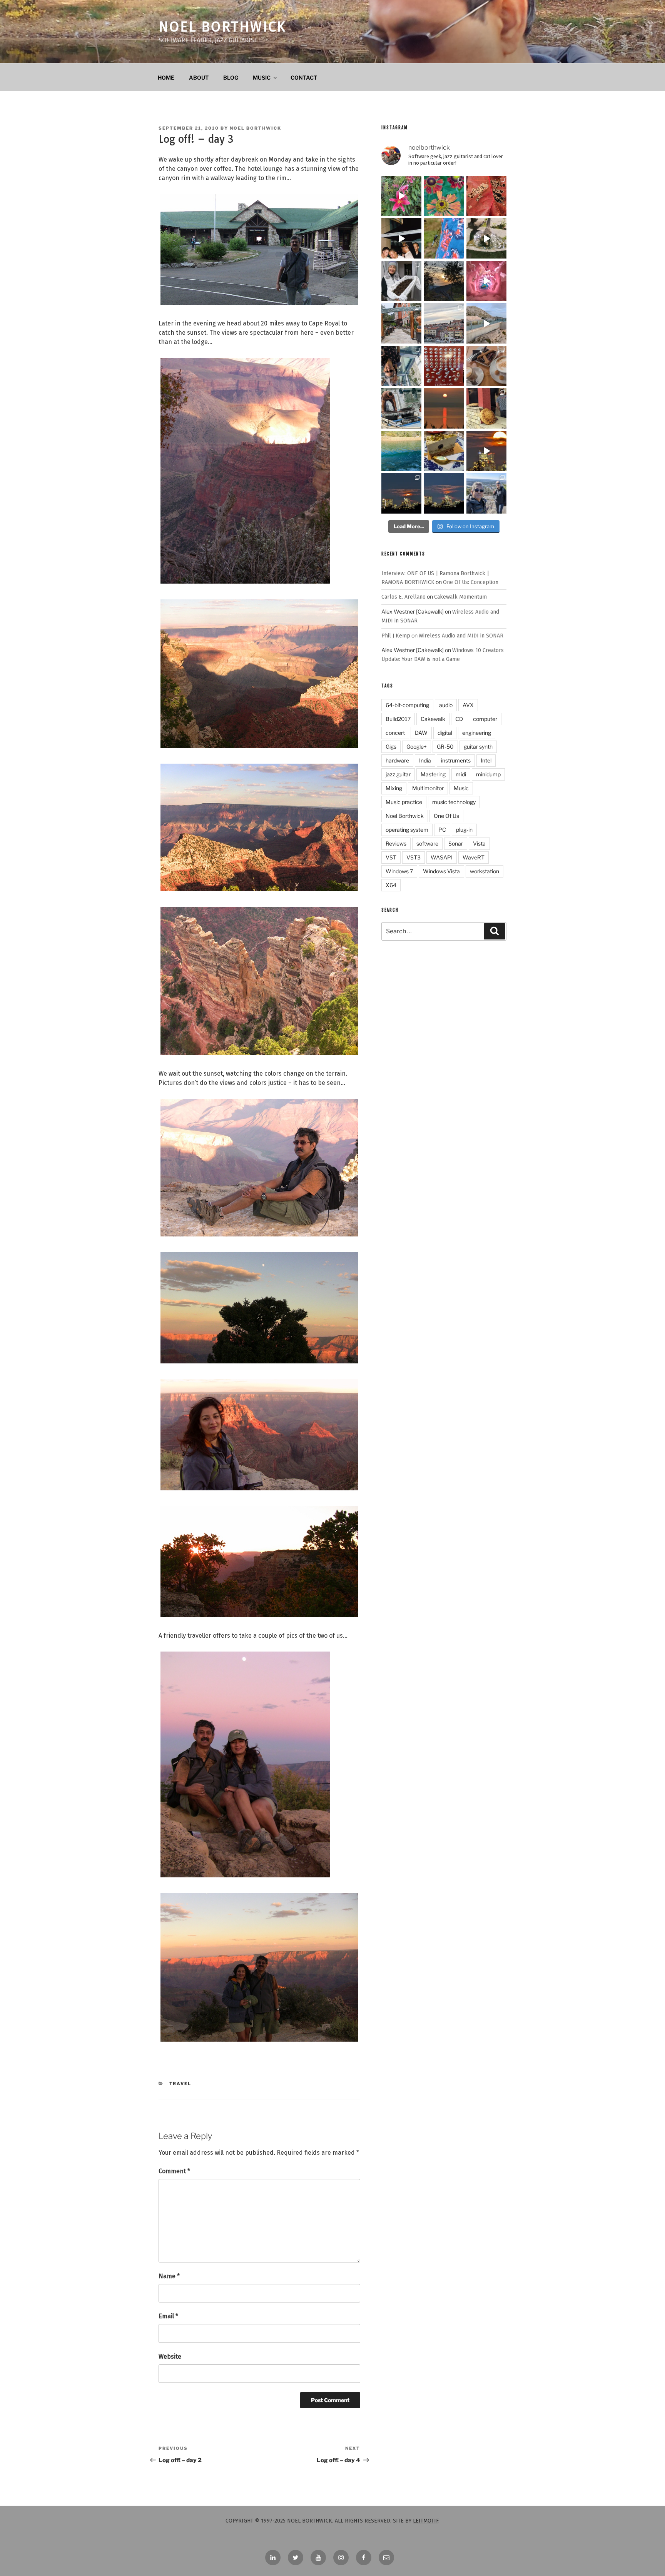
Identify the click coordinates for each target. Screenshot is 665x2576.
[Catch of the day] (401, 408)
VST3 (414, 857)
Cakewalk (433, 719)
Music (461, 788)
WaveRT (474, 857)
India (425, 760)
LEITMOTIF (426, 2521)
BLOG (231, 78)
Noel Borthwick (222, 27)
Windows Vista (441, 871)
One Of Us (446, 816)
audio (446, 705)
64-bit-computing (407, 705)
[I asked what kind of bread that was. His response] (486, 408)
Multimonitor (428, 788)
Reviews (396, 843)
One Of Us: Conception (471, 582)
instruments (456, 760)
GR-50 (445, 747)
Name (169, 2276)
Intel (486, 760)
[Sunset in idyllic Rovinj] (444, 323)
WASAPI (442, 857)
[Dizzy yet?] (486, 323)
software (427, 843)
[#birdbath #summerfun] (486, 238)
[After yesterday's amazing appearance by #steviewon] (401, 238)
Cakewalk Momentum (460, 597)
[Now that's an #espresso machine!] (486, 366)
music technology (454, 802)
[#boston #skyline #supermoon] (486, 451)
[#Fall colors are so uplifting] (486, 196)
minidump (488, 774)
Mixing (394, 788)
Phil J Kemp (396, 636)
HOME (166, 78)
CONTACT (304, 78)
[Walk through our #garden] (401, 196)
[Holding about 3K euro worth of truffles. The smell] (401, 281)
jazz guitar (398, 774)
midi (461, 774)
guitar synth (478, 747)
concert (395, 733)
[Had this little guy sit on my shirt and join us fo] (444, 238)
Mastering (433, 774)
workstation (485, 871)
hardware (397, 760)
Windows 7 (399, 871)
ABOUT (199, 78)
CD (459, 719)
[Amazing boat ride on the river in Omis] (401, 451)
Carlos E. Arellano (404, 597)
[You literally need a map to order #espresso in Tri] (444, 366)
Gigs (391, 747)
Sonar (456, 843)
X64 (391, 885)
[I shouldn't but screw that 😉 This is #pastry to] (444, 451)
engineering (477, 733)
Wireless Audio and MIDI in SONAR (461, 636)
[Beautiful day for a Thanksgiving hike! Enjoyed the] (486, 493)
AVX (468, 705)
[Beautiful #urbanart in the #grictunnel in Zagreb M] (486, 281)
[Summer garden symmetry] (444, 196)
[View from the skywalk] (401, 366)
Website (170, 2357)
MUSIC (262, 78)
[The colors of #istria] (444, 281)
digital (445, 733)
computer (485, 719)
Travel (180, 2084)
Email (168, 2316)
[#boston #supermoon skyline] (401, 493)
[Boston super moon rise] (444, 493)
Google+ (417, 747)
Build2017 (398, 719)
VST (391, 857)
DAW (421, 733)
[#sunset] (444, 408)
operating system (407, 830)
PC (442, 830)
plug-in (464, 830)
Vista (479, 843)
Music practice (404, 802)
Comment (174, 2171)
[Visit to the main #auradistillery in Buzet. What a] (401, 323)
